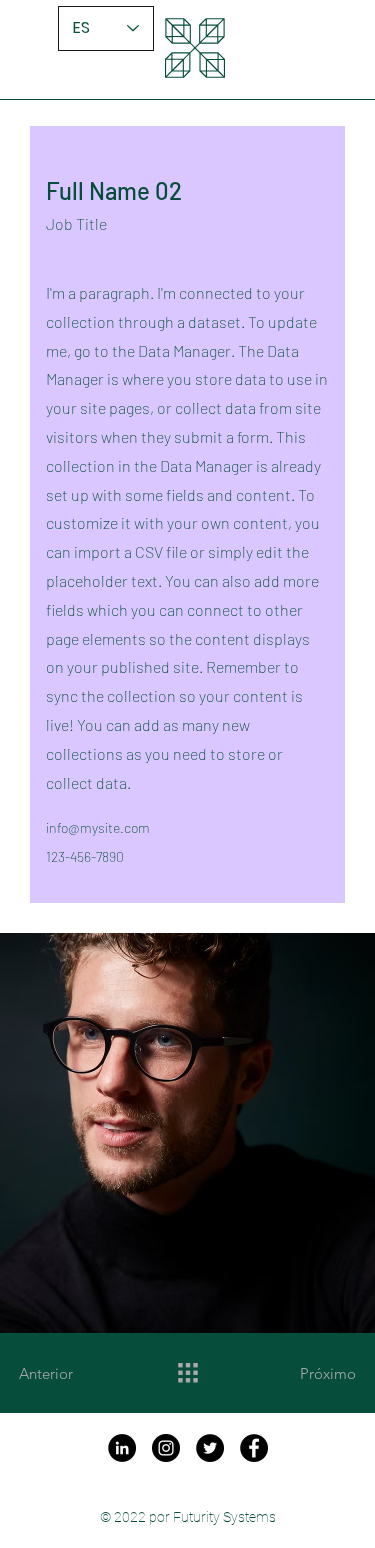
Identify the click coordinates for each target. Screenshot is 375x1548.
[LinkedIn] (122, 1448)
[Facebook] (254, 1448)
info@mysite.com (98, 827)
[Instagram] (166, 1448)
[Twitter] (210, 1448)
